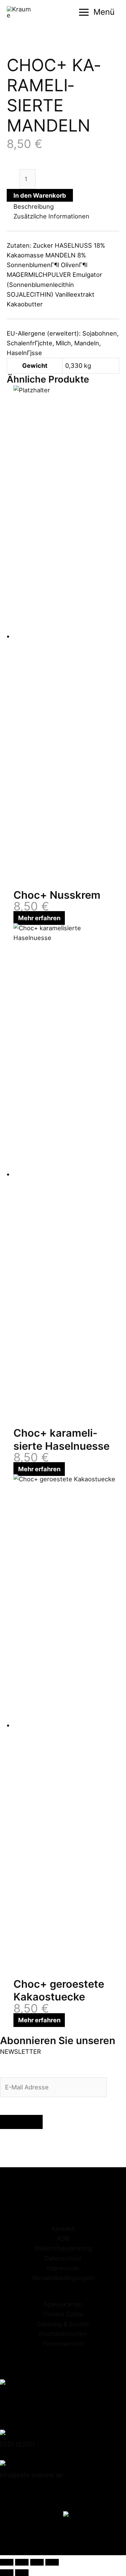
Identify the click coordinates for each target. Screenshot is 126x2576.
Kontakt (63, 2229)
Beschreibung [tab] (34, 206)
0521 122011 (17, 2444)
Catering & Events (63, 2324)
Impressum (63, 2268)
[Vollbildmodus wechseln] (22, 2562)
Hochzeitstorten (63, 2334)
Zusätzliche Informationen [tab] (51, 216)
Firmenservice (63, 2343)
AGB (63, 2238)
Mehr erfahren (39, 918)
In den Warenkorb (40, 195)
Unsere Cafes (63, 2314)
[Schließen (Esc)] (52, 2562)
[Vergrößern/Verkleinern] (7, 2562)
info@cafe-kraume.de (32, 2475)
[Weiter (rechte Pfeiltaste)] (22, 2573)
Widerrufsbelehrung (63, 2248)
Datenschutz (63, 2258)
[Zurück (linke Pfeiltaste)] (7, 2573)
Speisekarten (63, 2304)
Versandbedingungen (63, 2278)
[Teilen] (37, 2562)
